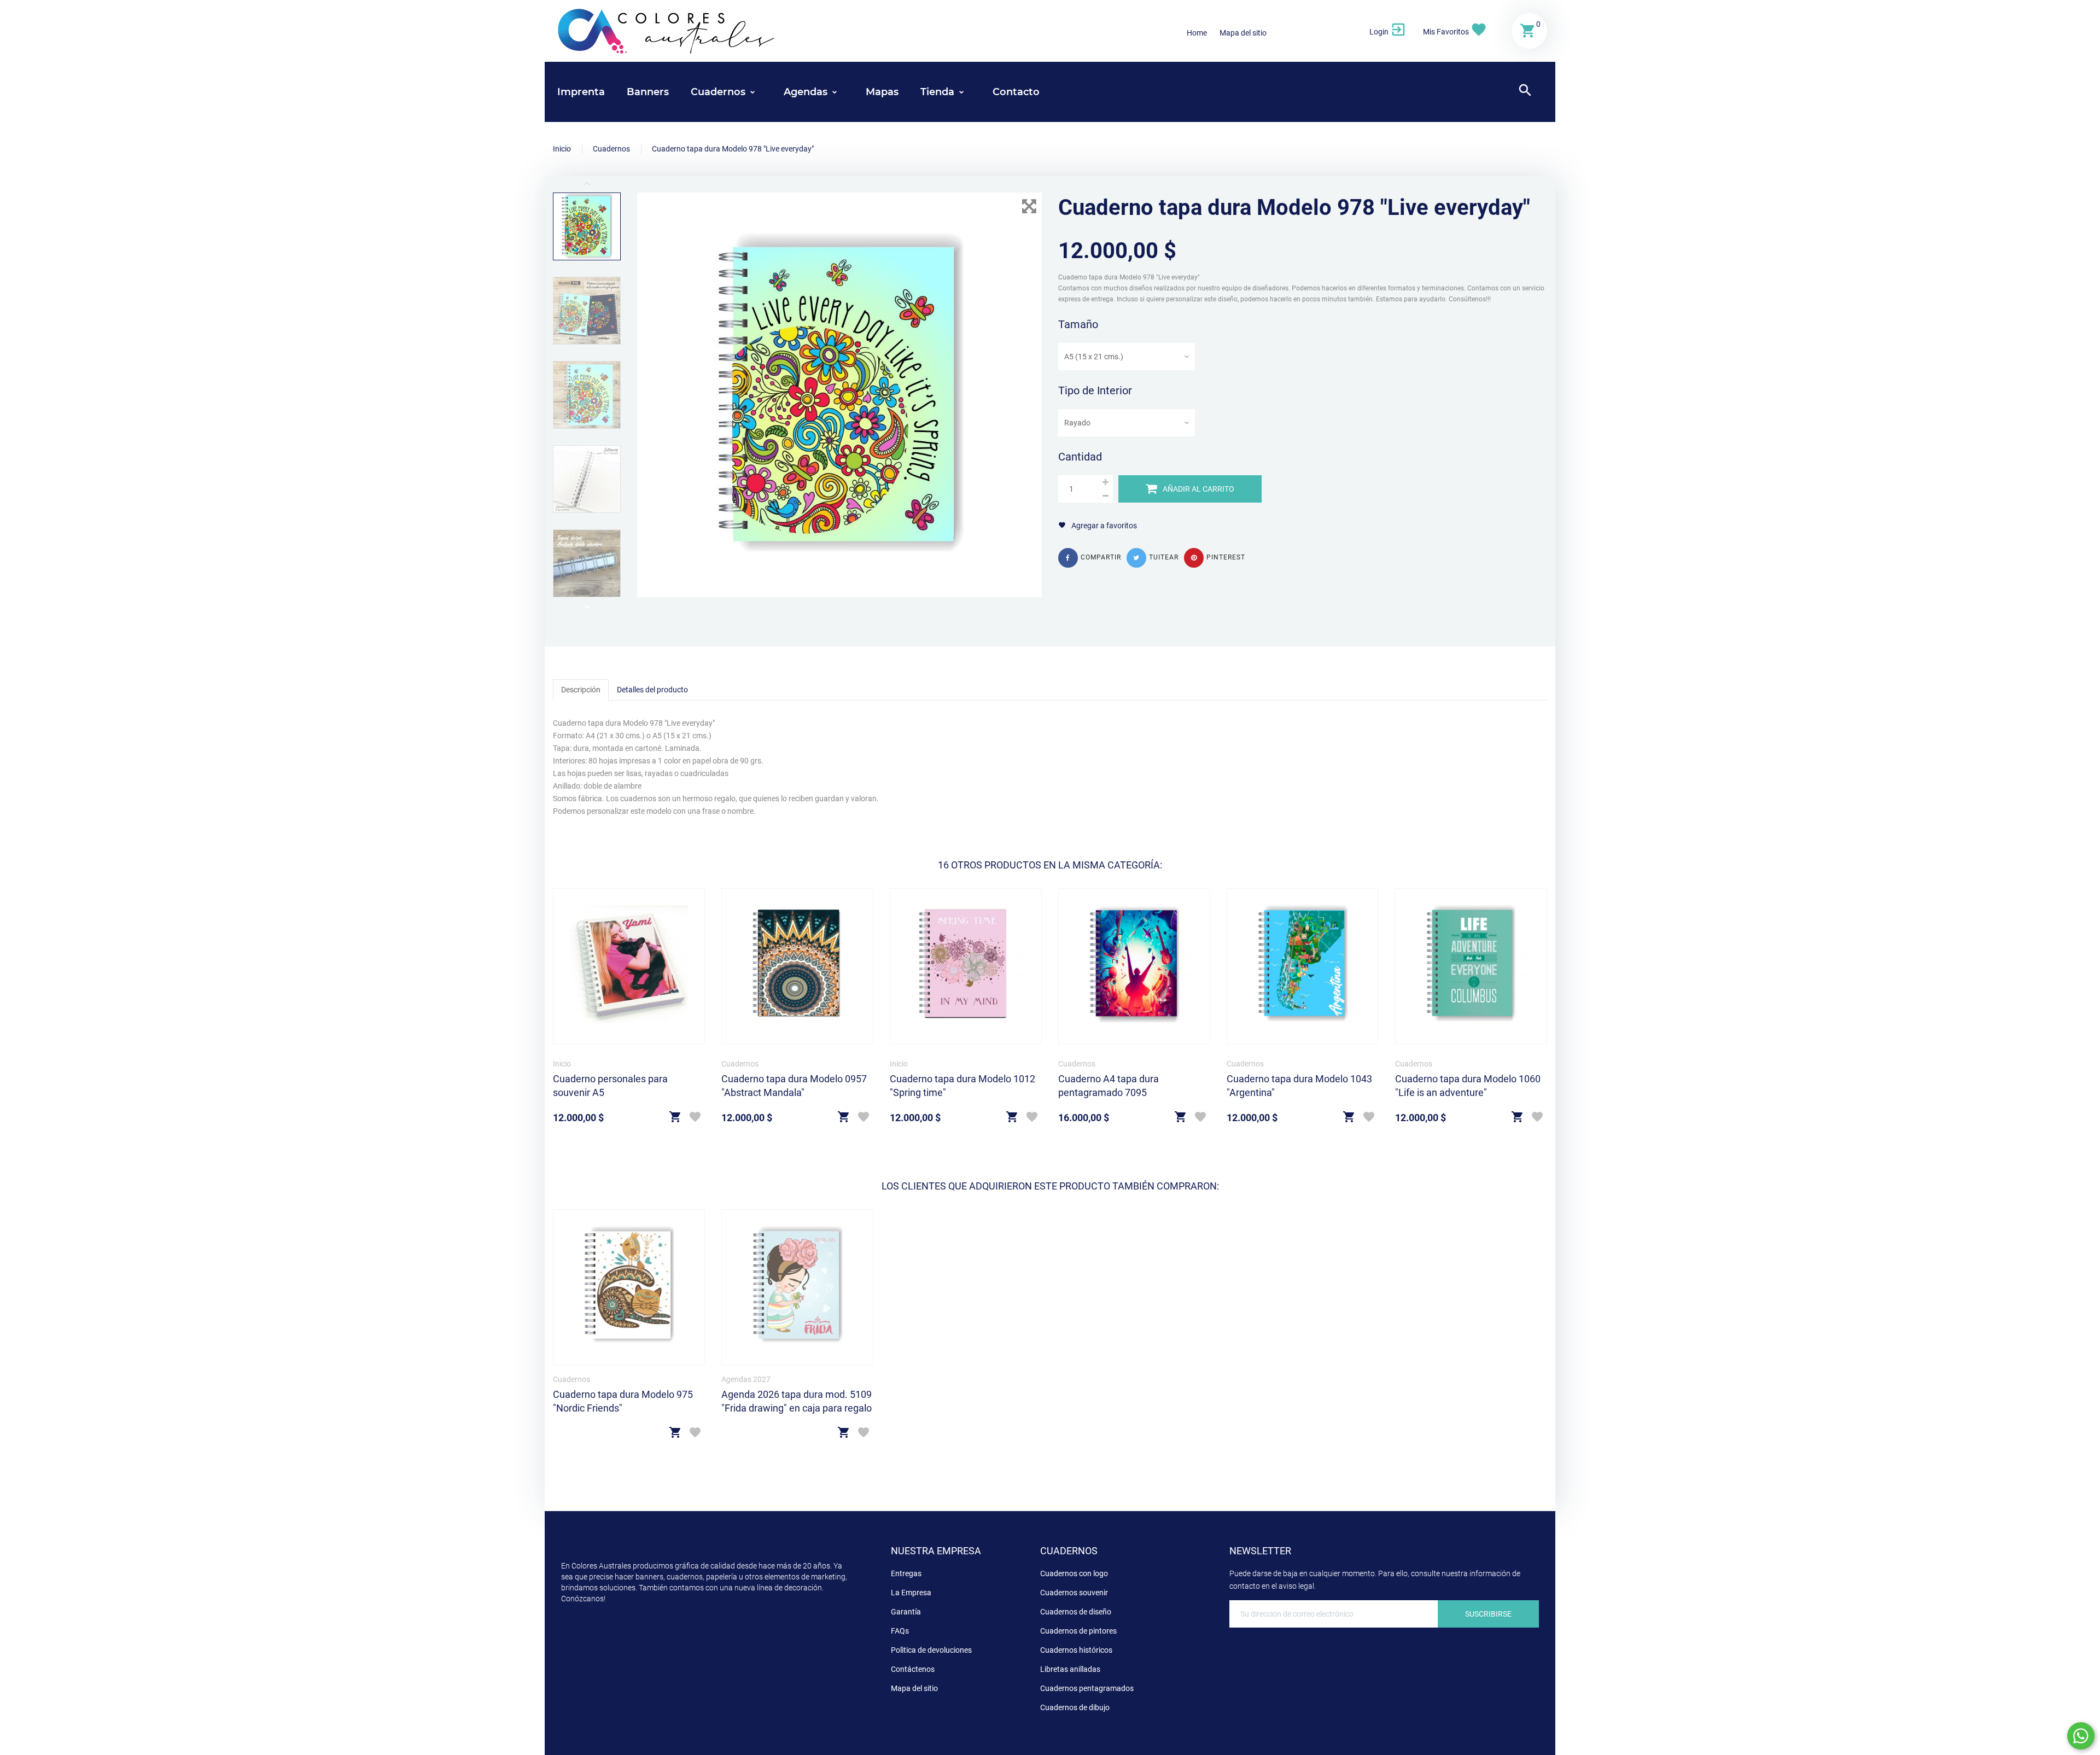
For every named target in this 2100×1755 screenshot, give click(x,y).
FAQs (900, 1631)
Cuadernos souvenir (1074, 1593)
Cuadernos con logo (1074, 1573)
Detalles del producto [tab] (652, 690)
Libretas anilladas (1070, 1669)
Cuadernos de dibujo (1075, 1707)
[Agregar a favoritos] (695, 1118)
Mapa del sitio (1243, 33)
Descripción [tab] (581, 690)
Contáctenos (913, 1669)
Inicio (562, 1064)
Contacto (1016, 92)
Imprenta (581, 92)
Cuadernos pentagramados (1087, 1688)
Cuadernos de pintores (1078, 1631)
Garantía (906, 1612)
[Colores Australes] (667, 30)
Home (1197, 33)
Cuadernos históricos (1076, 1650)
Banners (648, 92)
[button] (1388, 31)
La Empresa (911, 1593)
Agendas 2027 (746, 1379)
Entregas (906, 1573)
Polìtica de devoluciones (931, 1650)
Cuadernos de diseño (1076, 1612)
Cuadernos (740, 1064)
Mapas (882, 92)
